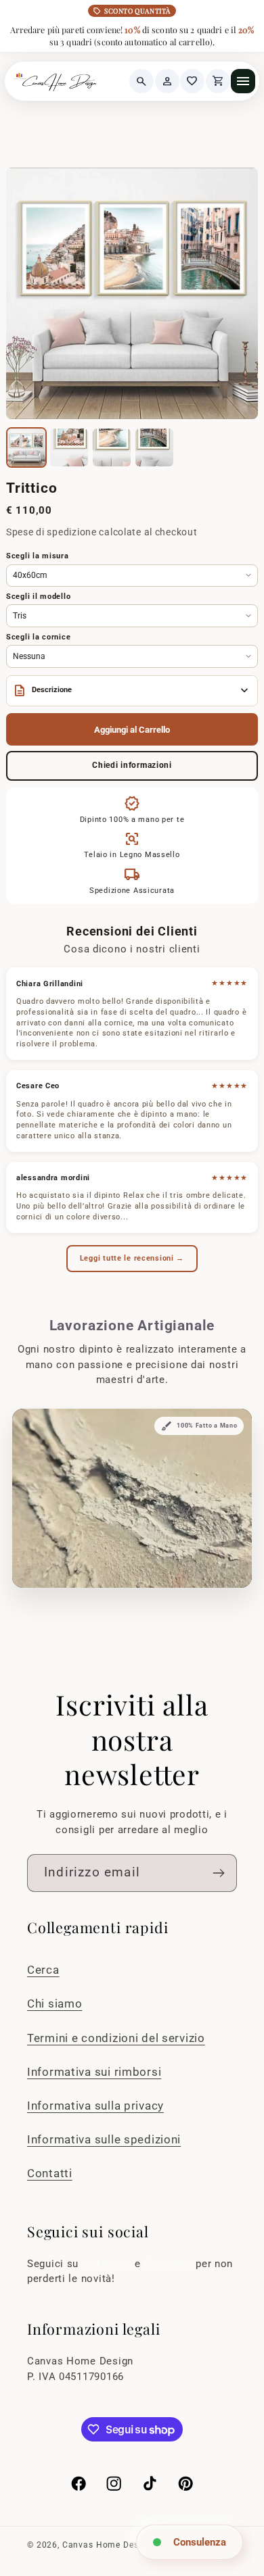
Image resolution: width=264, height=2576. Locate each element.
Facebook (170, 2264)
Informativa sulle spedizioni (104, 2139)
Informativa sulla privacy (95, 2106)
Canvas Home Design (107, 2545)
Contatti (50, 2173)
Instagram (108, 2264)
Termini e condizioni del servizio (116, 2038)
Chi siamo (54, 2003)
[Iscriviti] (218, 1873)
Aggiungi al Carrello (132, 730)
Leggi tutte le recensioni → (132, 1258)
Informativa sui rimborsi (94, 2072)
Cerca (43, 1970)
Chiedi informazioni (132, 765)
